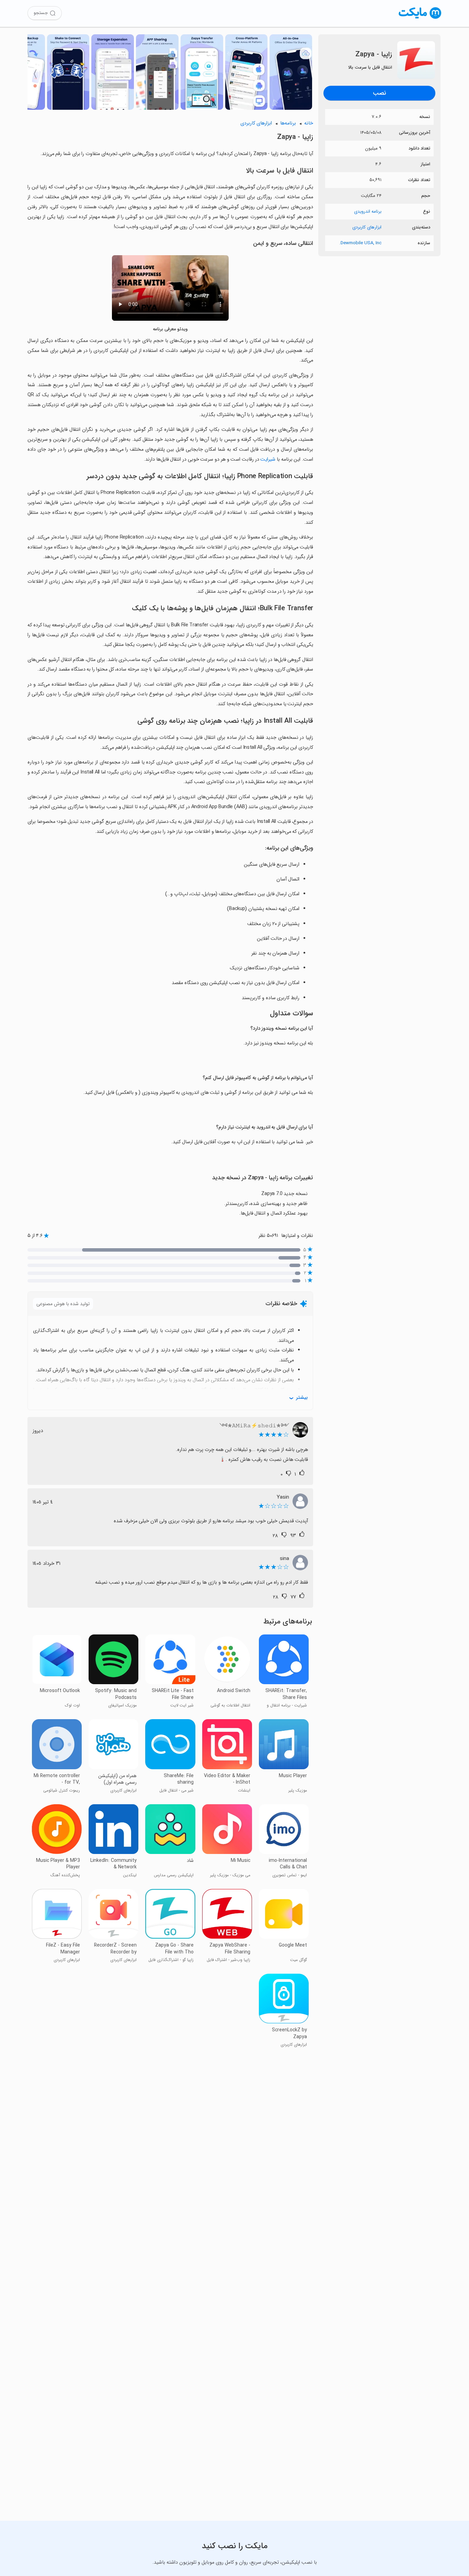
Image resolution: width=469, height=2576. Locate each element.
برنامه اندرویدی (368, 211)
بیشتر (302, 1398)
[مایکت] (420, 19)
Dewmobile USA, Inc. (360, 243)
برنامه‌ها (288, 123)
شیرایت (268, 459)
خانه (309, 123)
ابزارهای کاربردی (367, 227)
